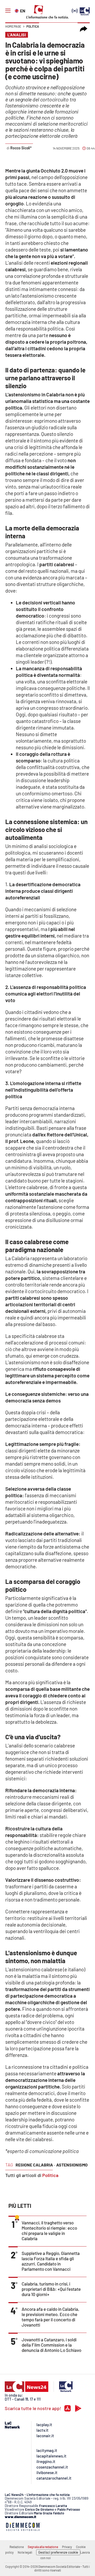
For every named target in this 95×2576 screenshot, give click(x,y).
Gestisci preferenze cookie (58, 2552)
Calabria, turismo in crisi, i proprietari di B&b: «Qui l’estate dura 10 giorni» (51, 2289)
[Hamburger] (8, 11)
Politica (33, 26)
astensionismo (72, 2165)
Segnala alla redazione (43, 2547)
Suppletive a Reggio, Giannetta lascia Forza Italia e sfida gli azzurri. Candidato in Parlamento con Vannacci (51, 2261)
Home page (13, 26)
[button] (84, 29)
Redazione (17, 2547)
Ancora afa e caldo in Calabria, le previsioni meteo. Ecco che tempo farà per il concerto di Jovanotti (50, 2317)
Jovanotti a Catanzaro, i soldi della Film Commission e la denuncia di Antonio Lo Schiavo (51, 2345)
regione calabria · (35, 2165)
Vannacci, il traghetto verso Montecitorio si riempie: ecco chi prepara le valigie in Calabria (49, 2230)
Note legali (25, 2552)
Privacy (67, 2547)
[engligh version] (17, 10)
